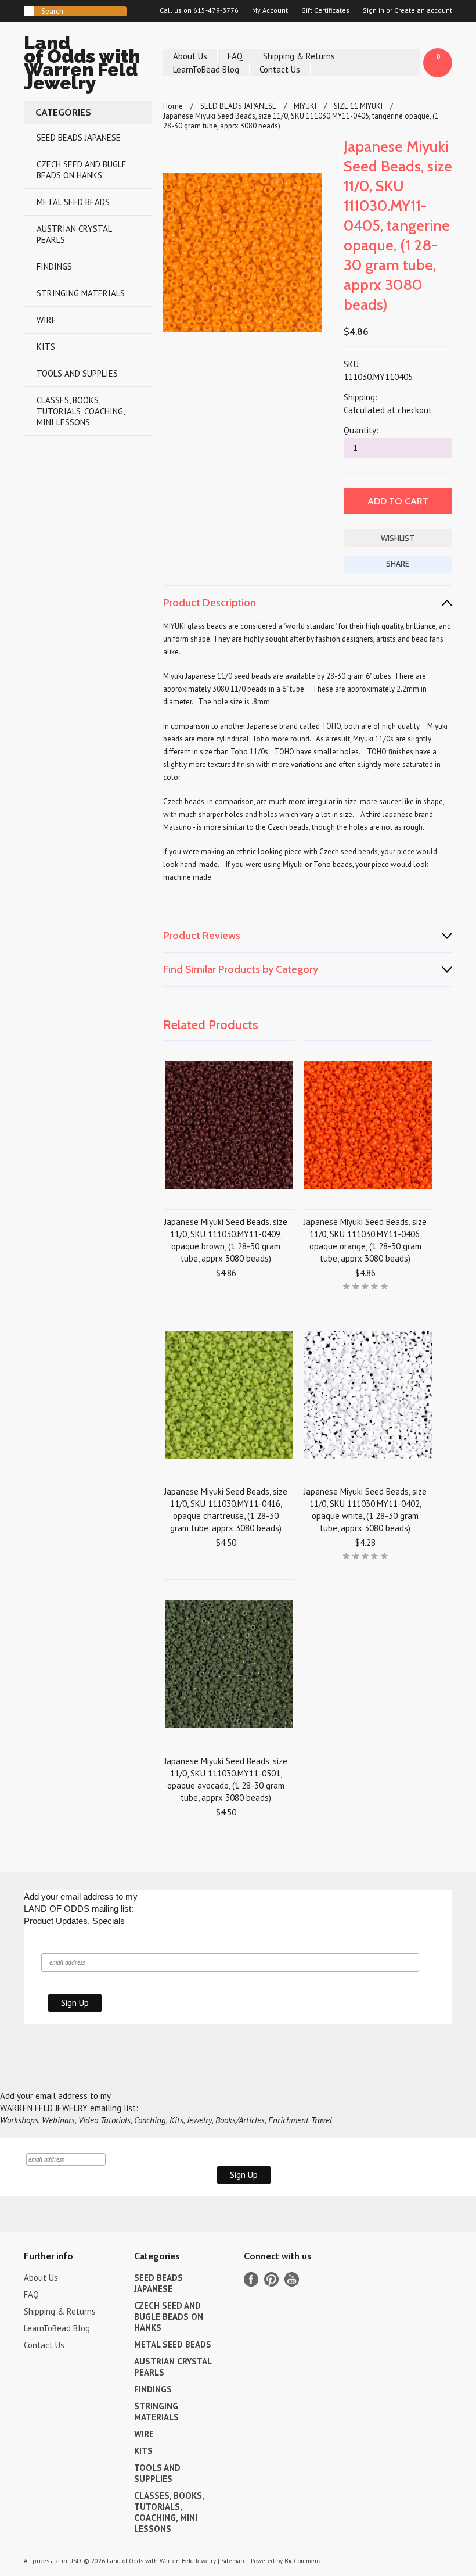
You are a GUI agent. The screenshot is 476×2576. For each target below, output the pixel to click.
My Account (270, 10)
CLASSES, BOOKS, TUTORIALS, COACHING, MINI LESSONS (81, 411)
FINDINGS (54, 266)
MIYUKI (305, 106)
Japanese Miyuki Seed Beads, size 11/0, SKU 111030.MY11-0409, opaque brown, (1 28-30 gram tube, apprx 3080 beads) (226, 1240)
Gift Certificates (325, 10)
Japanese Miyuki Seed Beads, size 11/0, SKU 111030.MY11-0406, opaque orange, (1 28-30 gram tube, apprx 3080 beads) (365, 1240)
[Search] (29, 11)
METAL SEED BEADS (73, 202)
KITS (46, 347)
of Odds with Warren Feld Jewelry (82, 65)
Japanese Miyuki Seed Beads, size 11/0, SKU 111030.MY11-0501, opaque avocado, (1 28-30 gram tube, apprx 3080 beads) (226, 1779)
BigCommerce (304, 2561)
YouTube (292, 2279)
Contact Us (280, 69)
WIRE (46, 320)
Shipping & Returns (299, 56)
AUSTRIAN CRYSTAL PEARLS (74, 234)
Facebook (251, 2279)
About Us (190, 56)
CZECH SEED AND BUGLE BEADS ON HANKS (82, 170)
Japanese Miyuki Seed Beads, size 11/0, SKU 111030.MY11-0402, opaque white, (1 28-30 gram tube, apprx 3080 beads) (365, 1510)
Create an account (423, 10)
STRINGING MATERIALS (81, 293)
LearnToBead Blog (206, 69)
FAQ (235, 56)
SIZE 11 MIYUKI (358, 106)
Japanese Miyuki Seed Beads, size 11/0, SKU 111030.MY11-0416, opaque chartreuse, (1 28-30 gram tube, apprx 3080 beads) (226, 1510)
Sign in (374, 10)
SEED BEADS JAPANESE (79, 137)
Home (173, 106)
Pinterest (271, 2279)
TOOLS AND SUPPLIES (77, 373)
